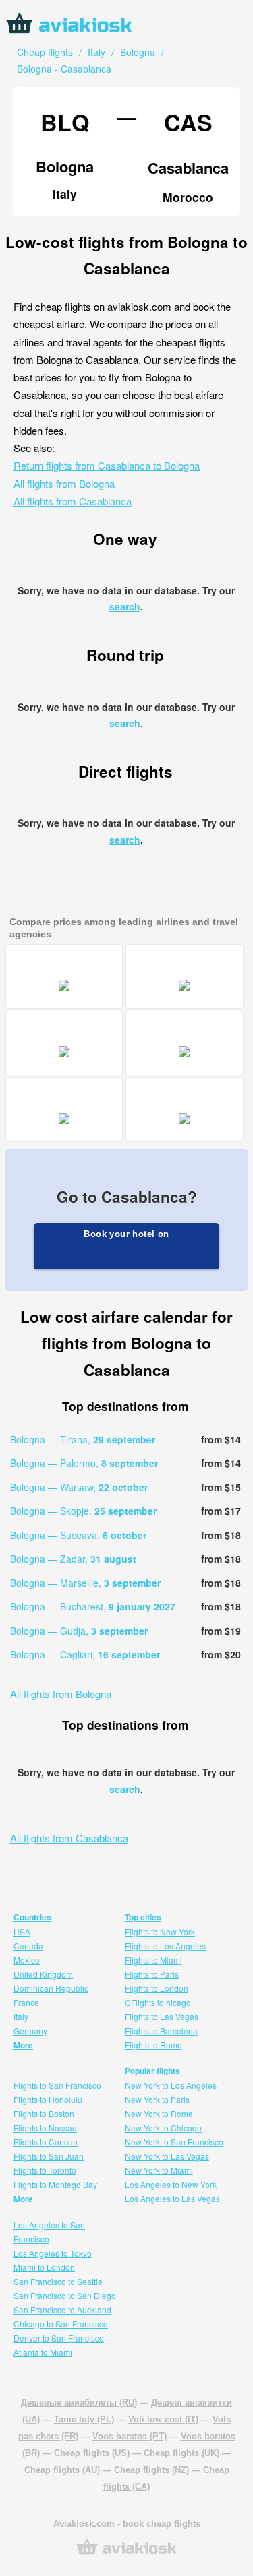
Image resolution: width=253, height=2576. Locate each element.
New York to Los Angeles (171, 2085)
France (26, 2002)
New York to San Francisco (174, 2142)
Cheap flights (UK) (181, 2453)
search (125, 606)
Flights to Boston (44, 2113)
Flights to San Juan (49, 2156)
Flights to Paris (152, 1974)
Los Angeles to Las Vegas (172, 2198)
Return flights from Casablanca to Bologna (107, 465)
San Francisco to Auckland (62, 2310)
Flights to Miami (153, 1960)
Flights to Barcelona (161, 2031)
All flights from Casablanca (73, 501)
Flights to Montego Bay (55, 2184)
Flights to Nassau (45, 2128)
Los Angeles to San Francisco (49, 2232)
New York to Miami (159, 2170)
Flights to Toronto (45, 2170)
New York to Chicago (163, 2128)
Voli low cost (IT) (163, 2419)
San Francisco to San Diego (65, 2295)
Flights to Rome (153, 2045)
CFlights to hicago (158, 2002)
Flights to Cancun (46, 2142)
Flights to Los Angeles (165, 1946)
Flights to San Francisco (57, 2085)
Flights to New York (160, 1931)
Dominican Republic (51, 1988)
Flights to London (157, 1988)
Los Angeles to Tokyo (53, 2253)
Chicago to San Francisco (61, 2324)
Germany (30, 2031)
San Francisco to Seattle (58, 2281)
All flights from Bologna (64, 483)
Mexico (27, 1960)
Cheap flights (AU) (62, 2470)
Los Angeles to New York (171, 2184)
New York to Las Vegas (167, 2156)
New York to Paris (157, 2099)
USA (22, 1931)
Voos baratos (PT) (130, 2436)
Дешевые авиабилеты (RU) (79, 2402)
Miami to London (44, 2267)
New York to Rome (159, 2113)
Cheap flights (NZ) (151, 2470)
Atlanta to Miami (43, 2352)
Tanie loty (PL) (84, 2419)
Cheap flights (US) (92, 2453)
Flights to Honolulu (48, 2099)
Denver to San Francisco (59, 2338)
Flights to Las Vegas (162, 2016)
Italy (21, 2016)
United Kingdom (43, 1974)
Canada (28, 1946)
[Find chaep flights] (127, 2553)
